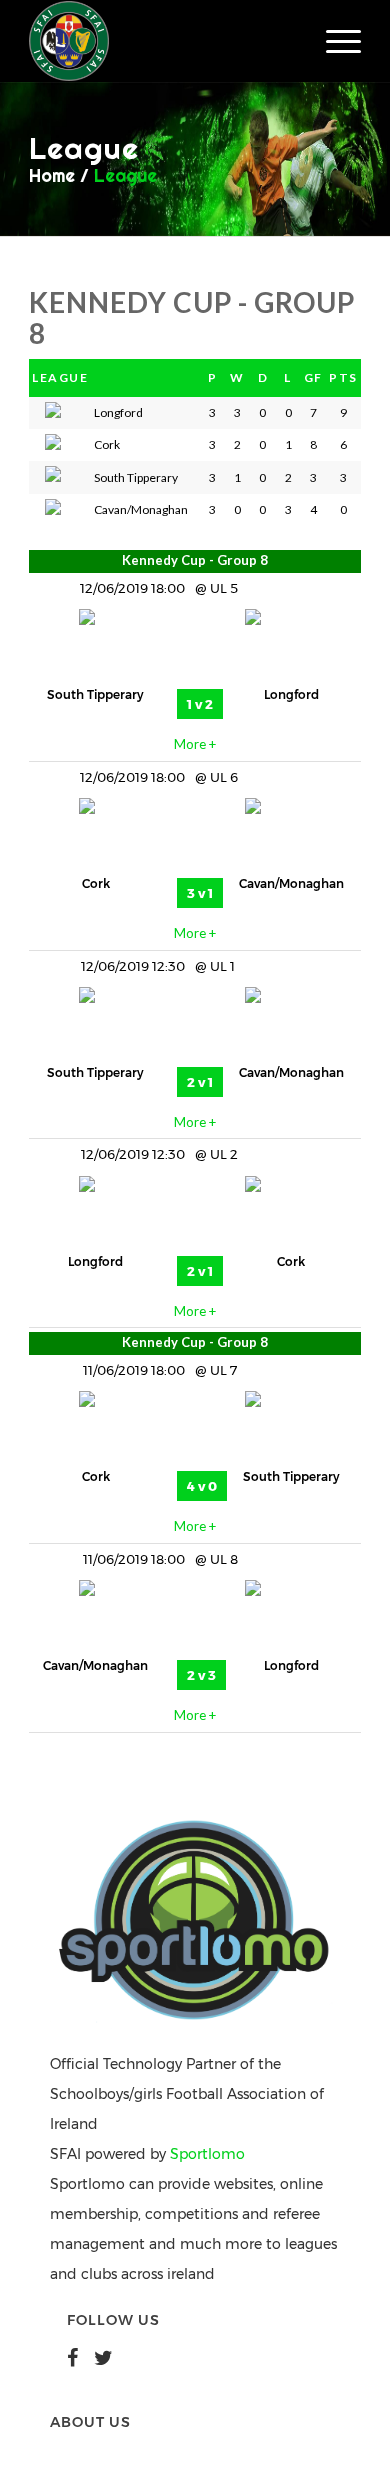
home (52, 175)
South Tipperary (95, 694)
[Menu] (333, 41)
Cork (96, 883)
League (125, 175)
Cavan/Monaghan (291, 883)
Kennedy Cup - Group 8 (195, 560)
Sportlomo (207, 2154)
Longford (291, 694)
